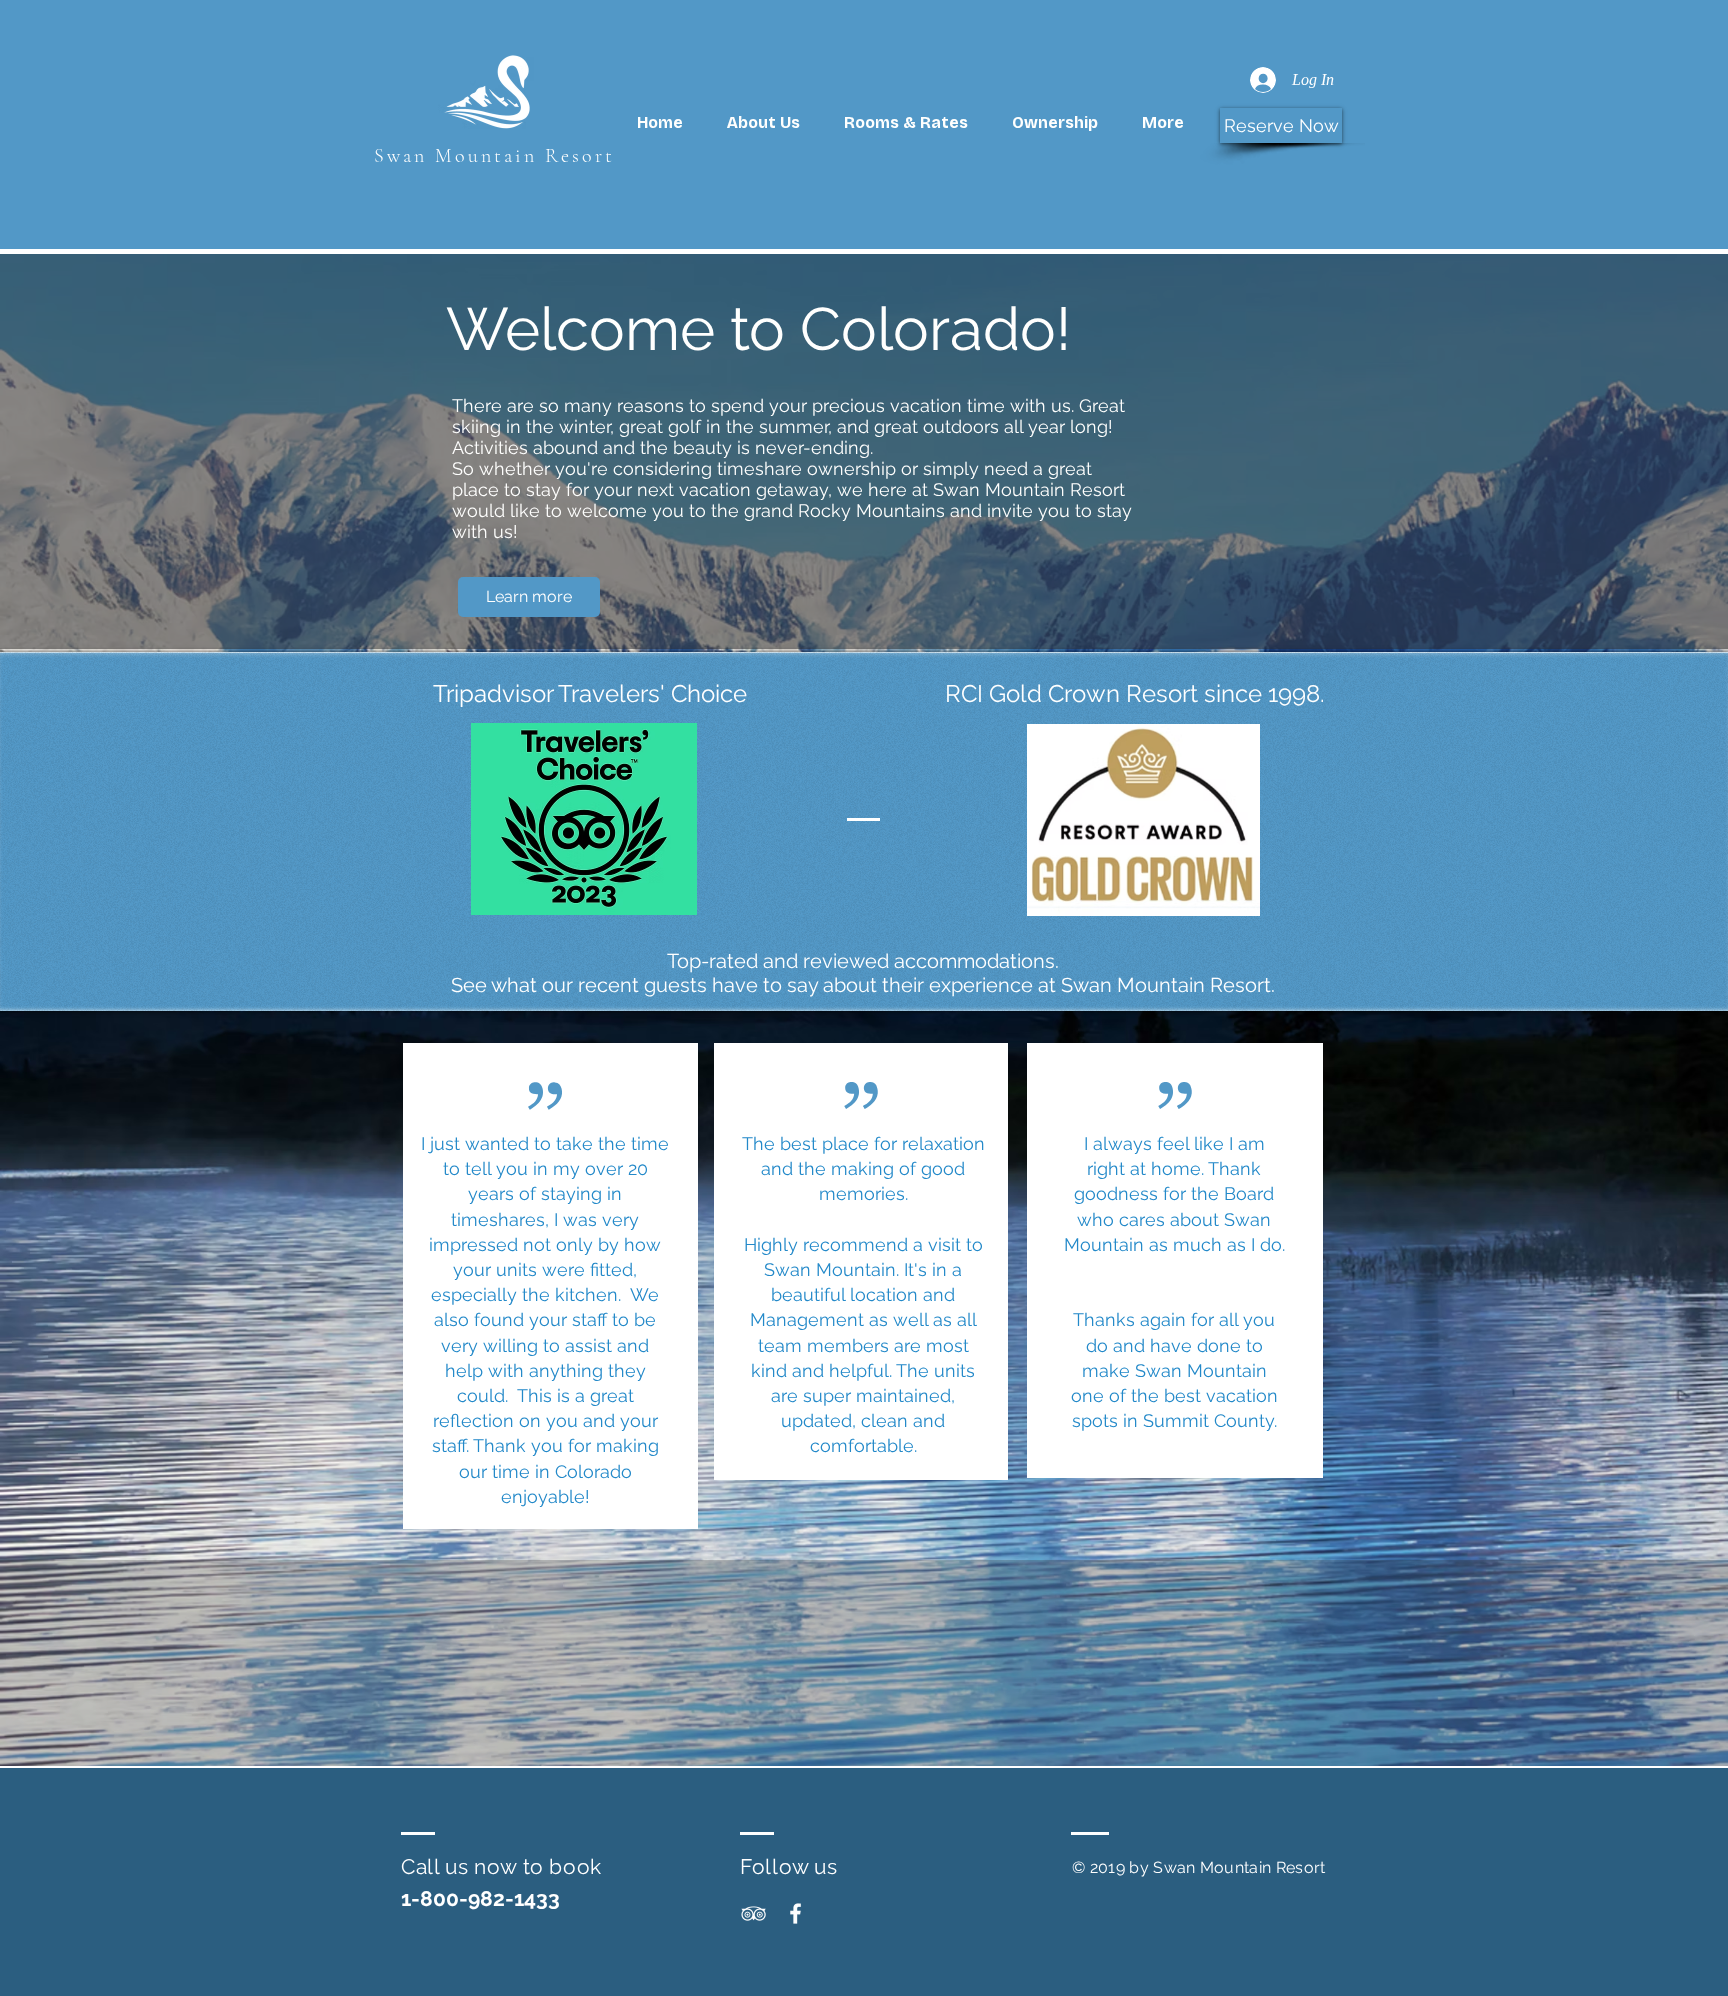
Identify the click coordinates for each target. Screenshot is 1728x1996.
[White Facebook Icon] (795, 1913)
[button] (1055, 123)
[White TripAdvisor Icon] (753, 1913)
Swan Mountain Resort (494, 156)
